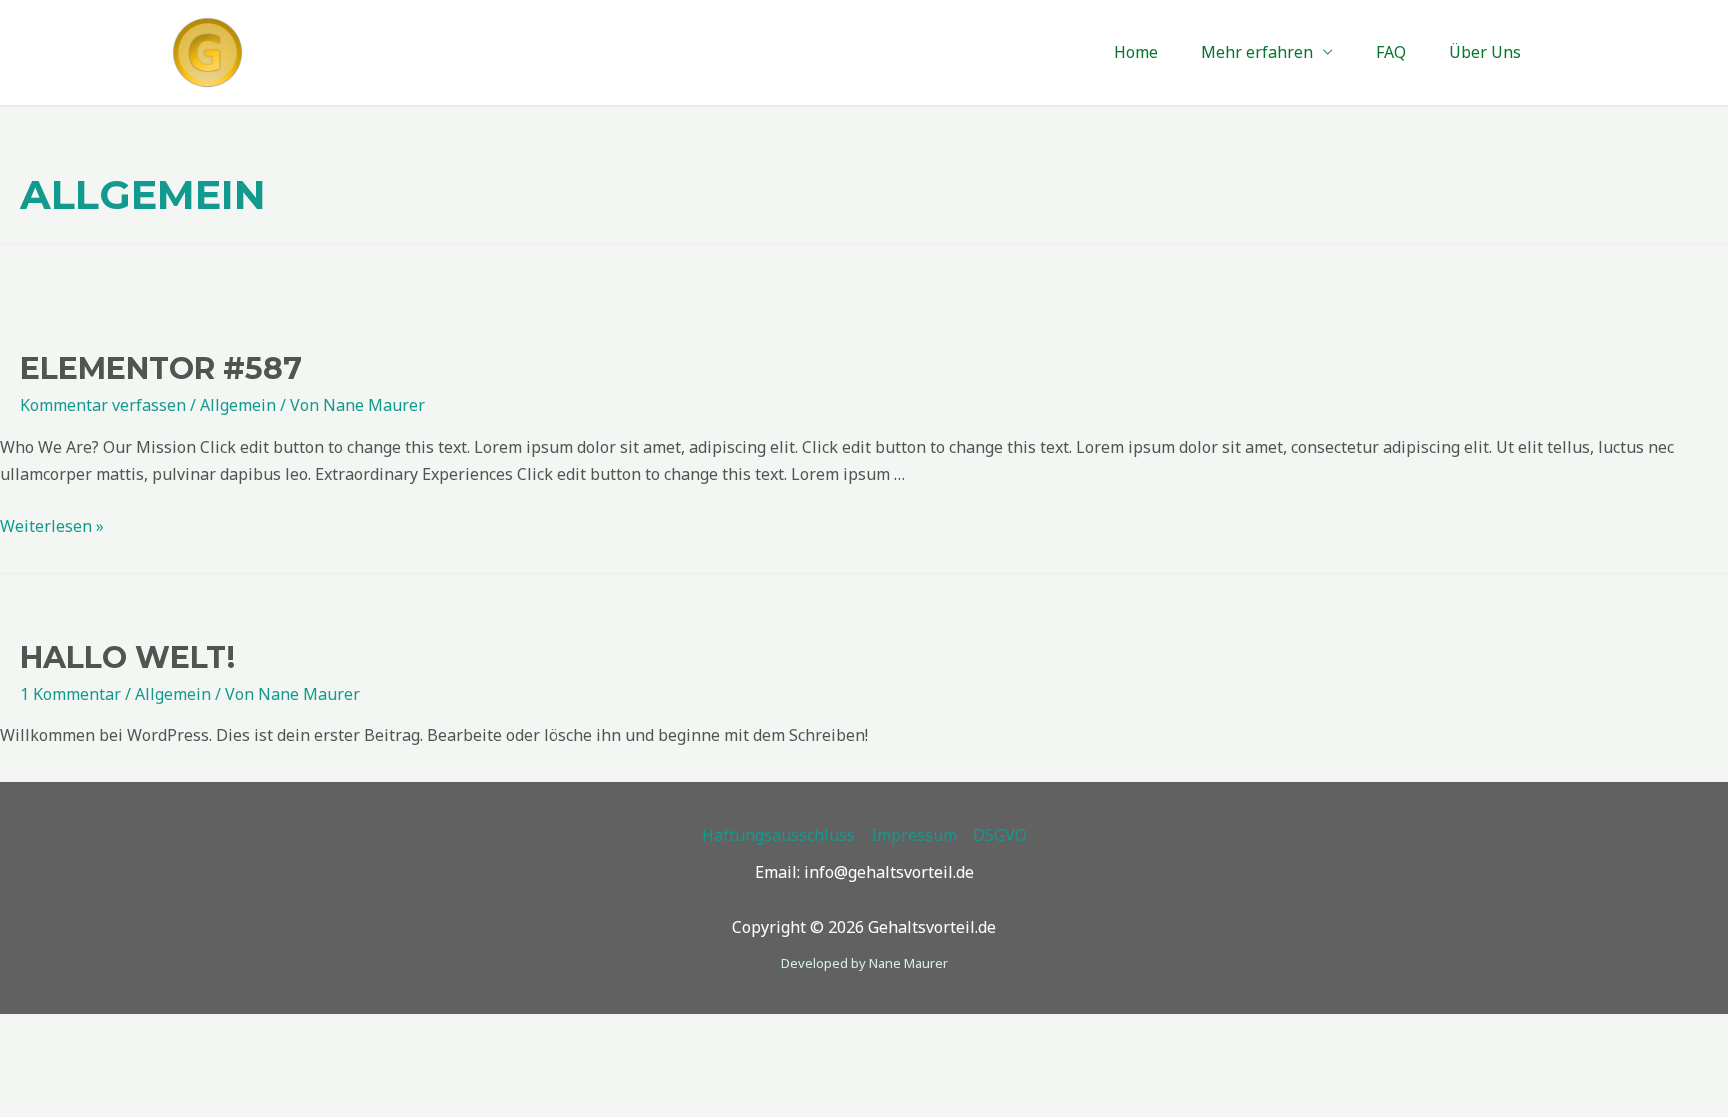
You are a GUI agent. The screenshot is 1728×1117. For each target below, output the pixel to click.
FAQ (1391, 55)
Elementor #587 (161, 368)
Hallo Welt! (127, 657)
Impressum (914, 835)
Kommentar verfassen (103, 405)
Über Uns (1485, 55)
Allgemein (238, 405)
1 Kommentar (70, 694)
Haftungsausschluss (778, 835)
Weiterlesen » (52, 526)
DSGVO (1000, 835)
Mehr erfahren (1257, 55)
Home (1136, 55)
